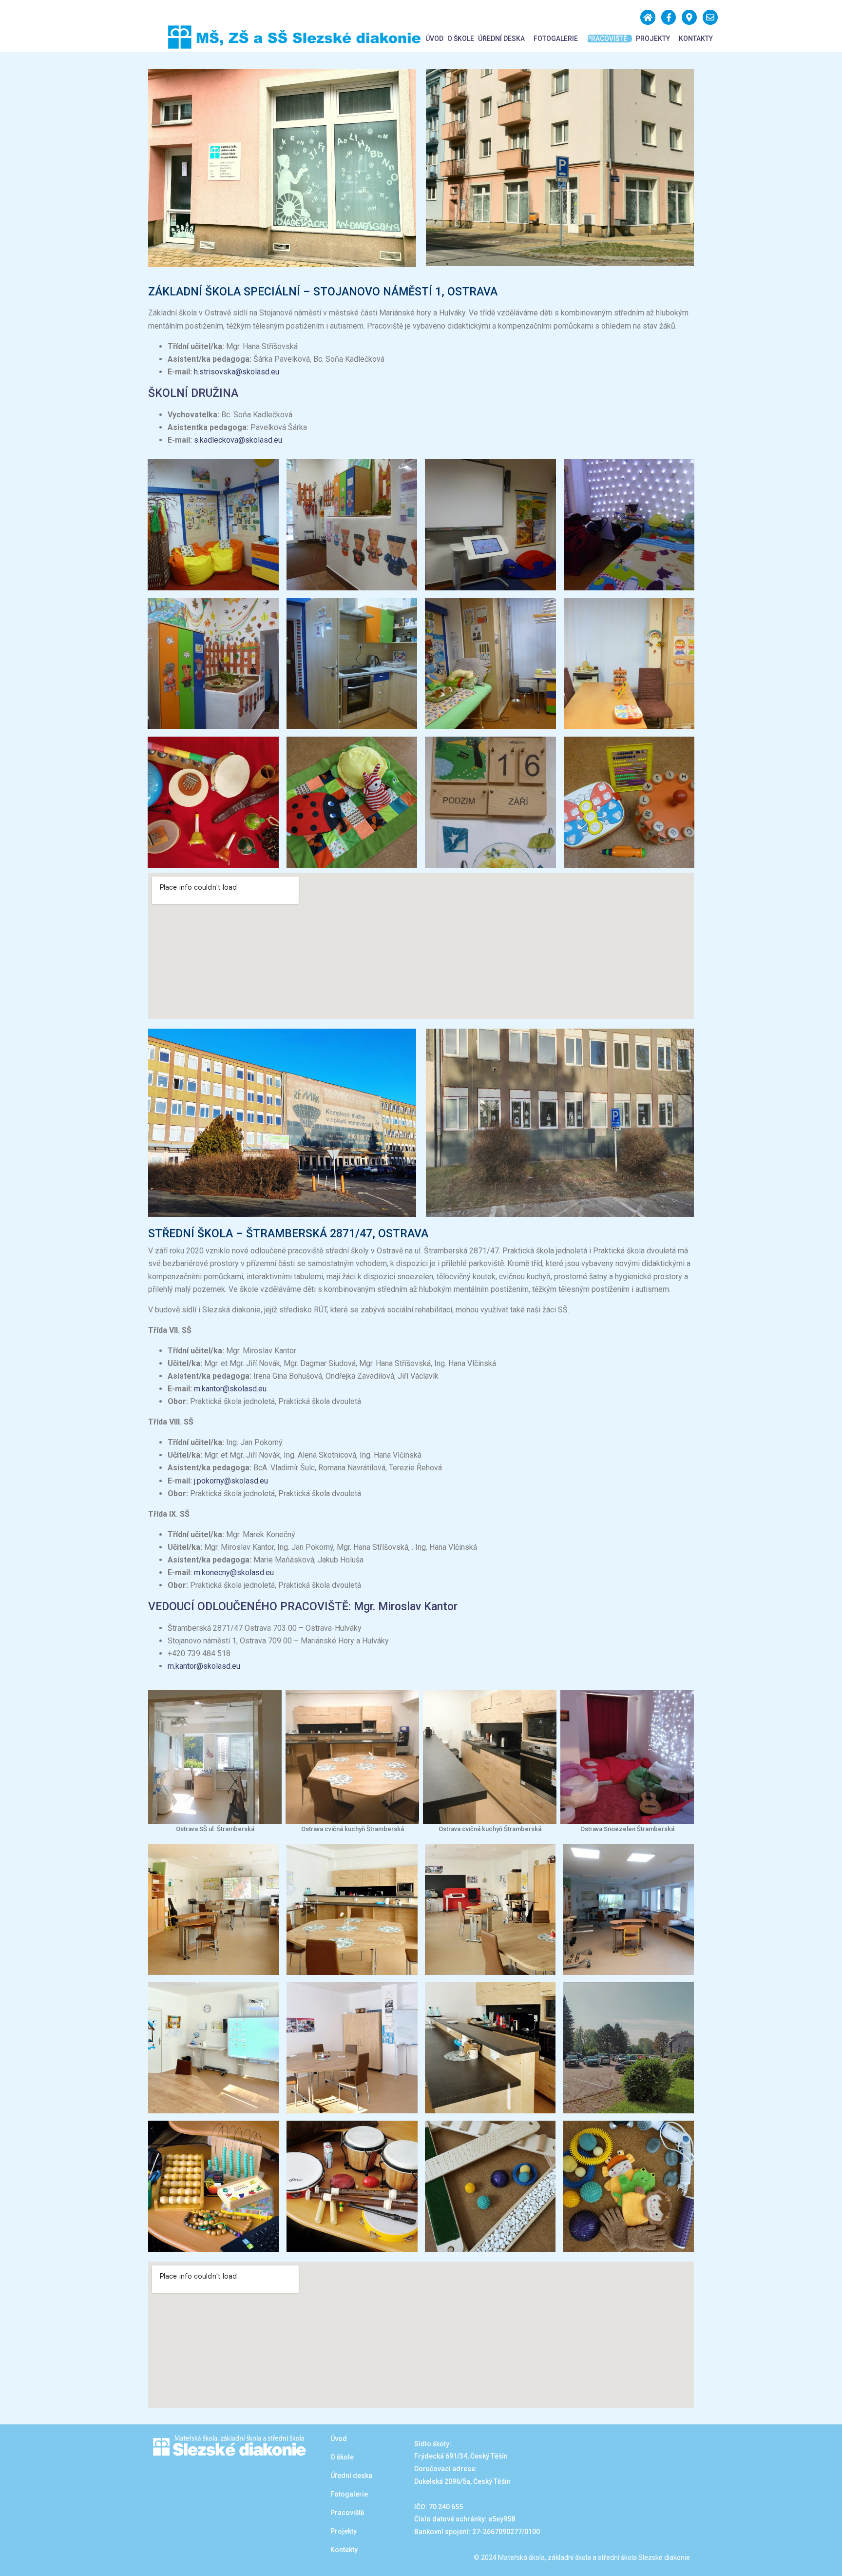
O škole (461, 39)
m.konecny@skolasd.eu (234, 1572)
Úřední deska (501, 39)
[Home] (648, 17)
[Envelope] (710, 17)
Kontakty (696, 39)
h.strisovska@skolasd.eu (237, 372)
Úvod (434, 39)
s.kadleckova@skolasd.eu (238, 440)
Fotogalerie (556, 39)
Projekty (653, 39)
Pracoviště (607, 39)
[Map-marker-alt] (689, 17)
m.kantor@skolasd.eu (230, 1389)
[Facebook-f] (669, 17)
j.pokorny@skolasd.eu (231, 1481)
